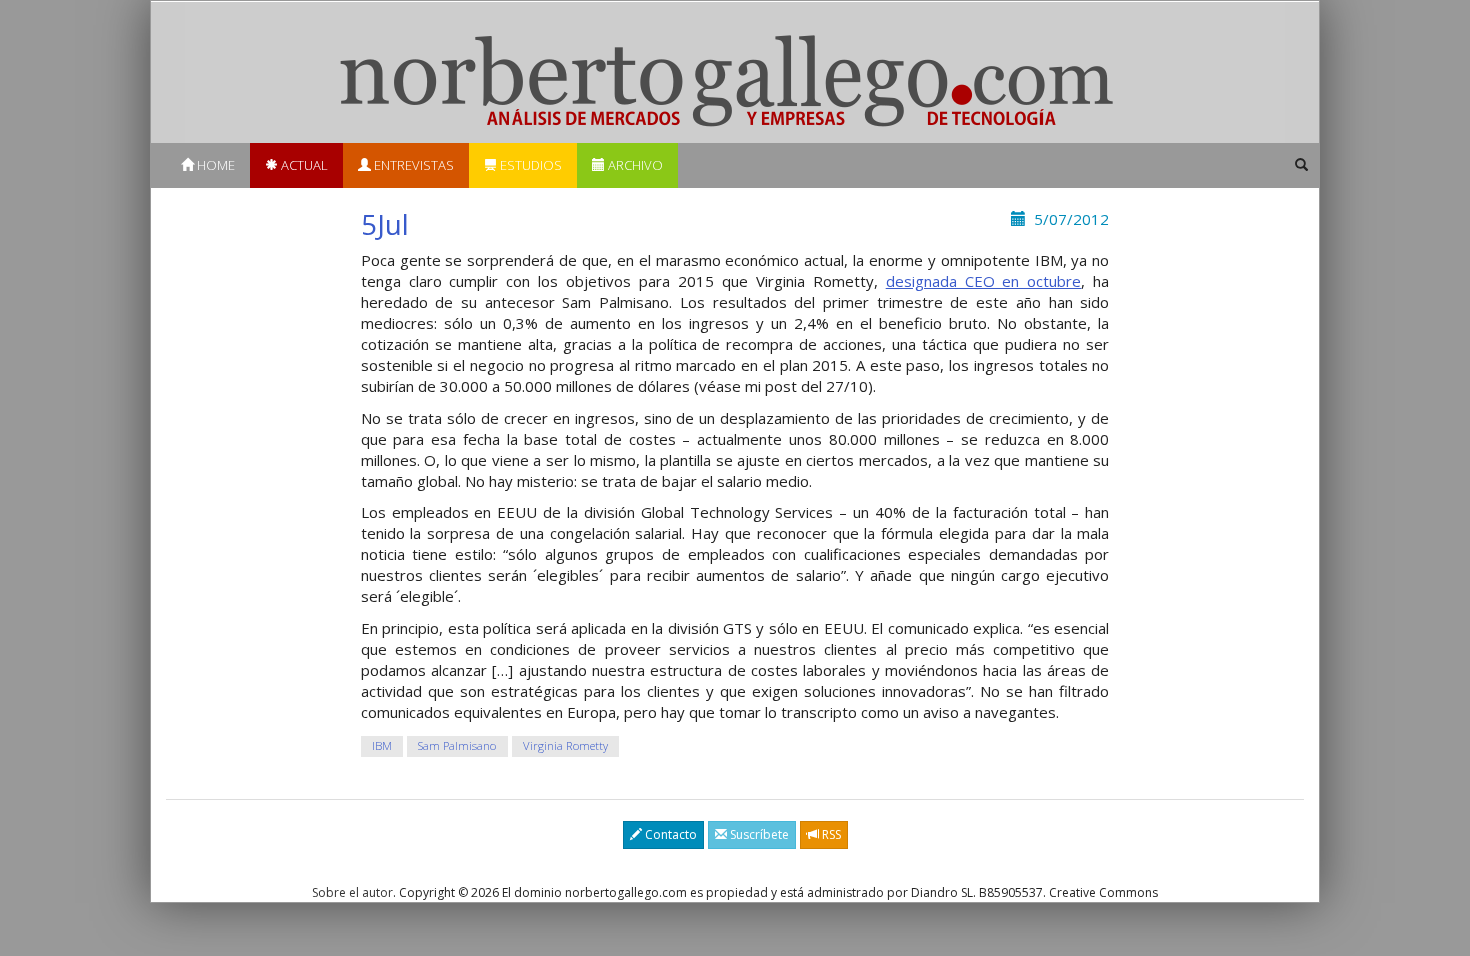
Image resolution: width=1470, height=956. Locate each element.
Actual (303, 165)
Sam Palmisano (457, 745)
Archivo (634, 165)
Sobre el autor (352, 892)
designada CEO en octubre (984, 281)
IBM (382, 745)
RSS (830, 834)
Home (214, 165)
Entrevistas (412, 165)
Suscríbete (758, 834)
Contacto (669, 834)
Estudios (529, 165)
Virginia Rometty (565, 745)
